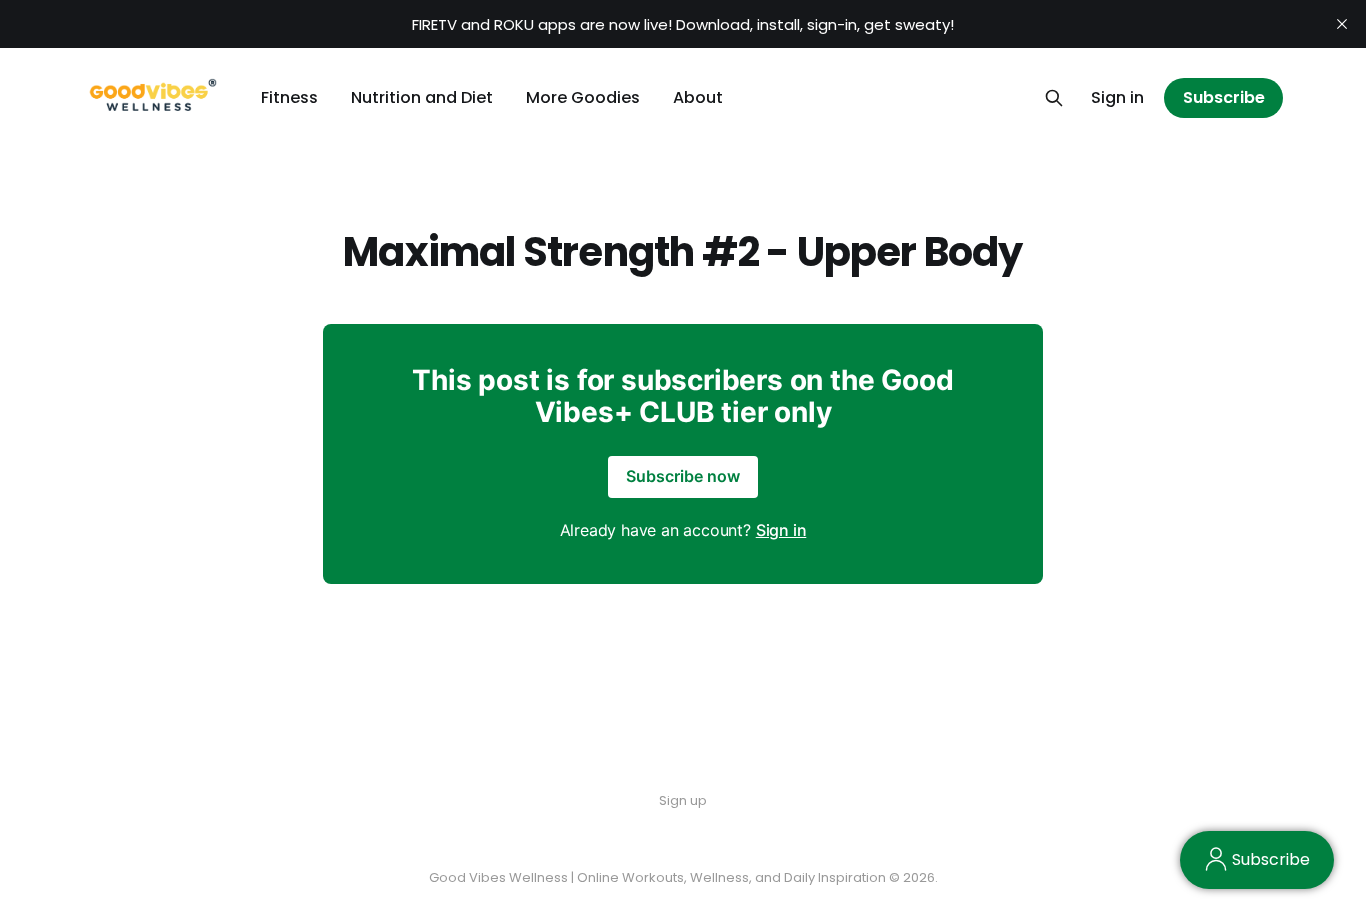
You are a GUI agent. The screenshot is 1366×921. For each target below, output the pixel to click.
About (698, 97)
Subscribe (1224, 97)
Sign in (1117, 97)
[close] (1342, 24)
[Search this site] (1054, 98)
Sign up (683, 800)
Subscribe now (683, 476)
